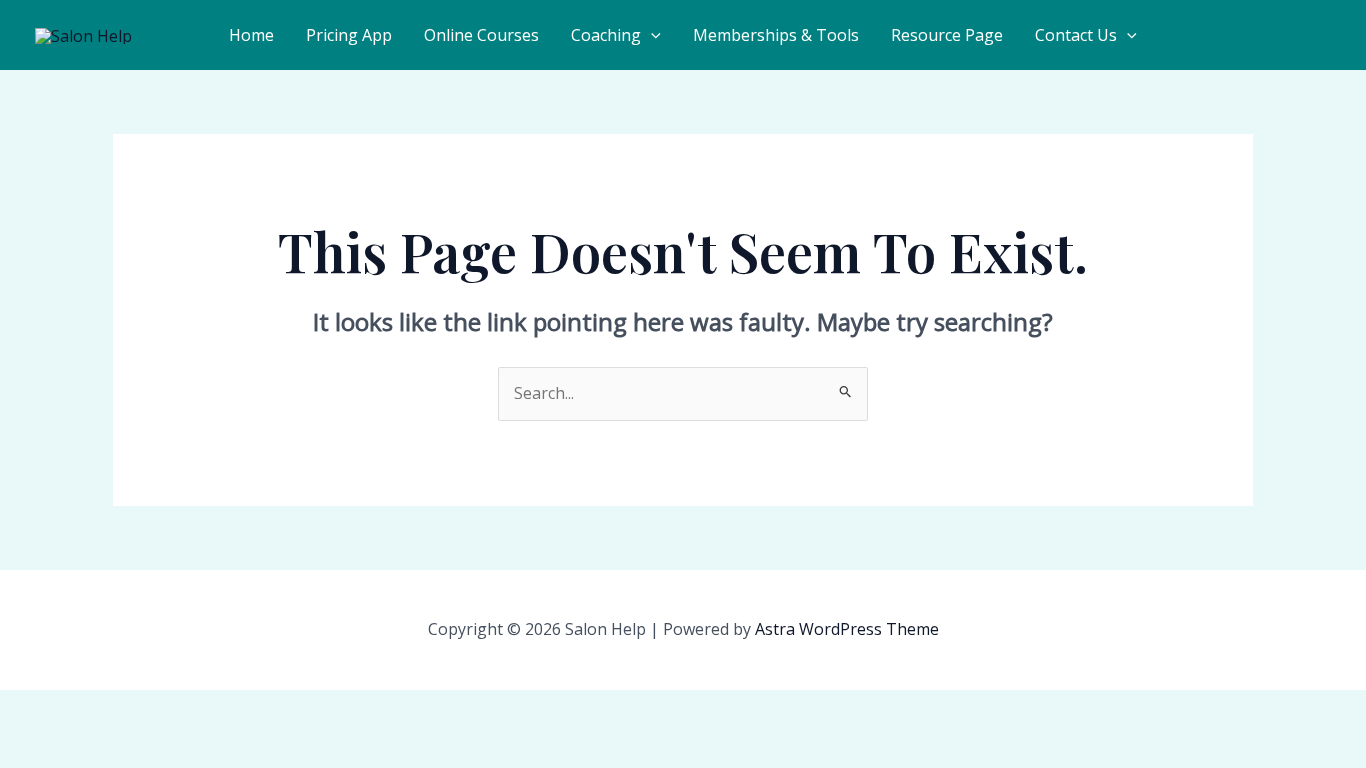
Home (251, 35)
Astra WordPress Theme (847, 629)
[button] (651, 35)
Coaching (606, 35)
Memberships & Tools (776, 35)
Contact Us (1076, 35)
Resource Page (947, 35)
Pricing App (349, 35)
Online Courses (481, 35)
